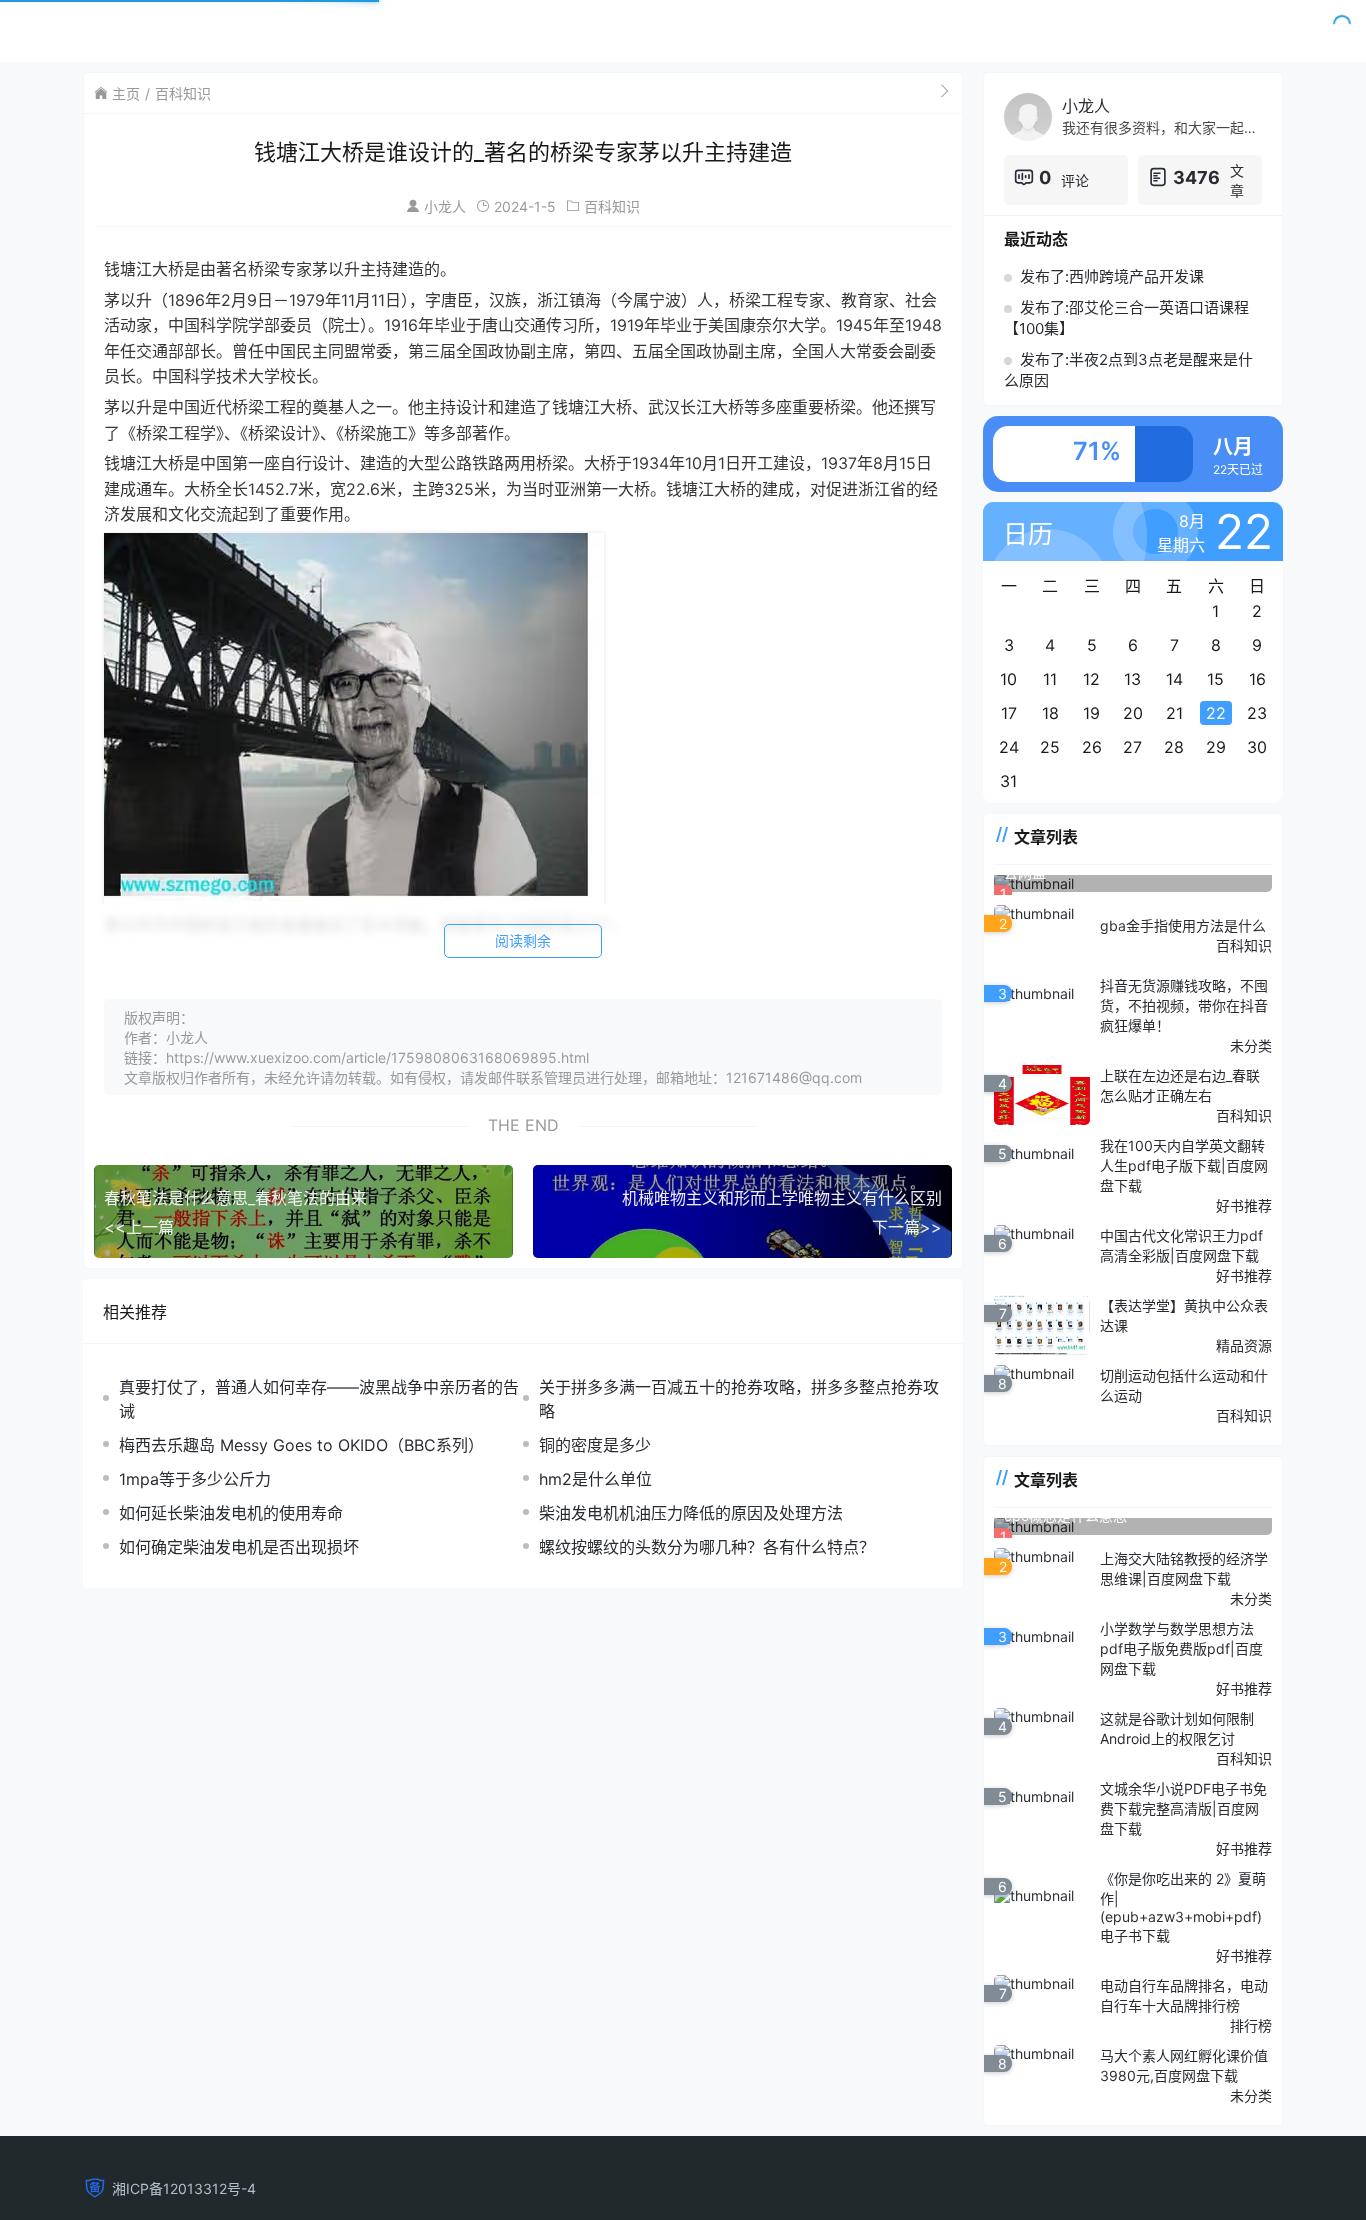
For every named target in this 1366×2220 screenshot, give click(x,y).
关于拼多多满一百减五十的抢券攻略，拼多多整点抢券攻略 (739, 1399)
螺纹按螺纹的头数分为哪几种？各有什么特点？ (707, 1547)
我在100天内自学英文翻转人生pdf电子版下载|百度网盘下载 (1184, 1165)
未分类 (1251, 1045)
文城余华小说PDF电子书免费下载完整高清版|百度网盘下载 (1183, 1808)
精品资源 (1244, 1345)
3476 (1196, 177)
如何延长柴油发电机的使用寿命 (231, 1513)
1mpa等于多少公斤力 (195, 1479)
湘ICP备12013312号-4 (184, 2188)
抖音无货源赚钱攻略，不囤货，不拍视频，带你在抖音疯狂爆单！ (1184, 1005)
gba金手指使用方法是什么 (1183, 925)
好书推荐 (1244, 1205)
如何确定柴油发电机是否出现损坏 (239, 1547)
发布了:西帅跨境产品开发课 (1112, 276)
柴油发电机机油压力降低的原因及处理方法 (691, 1513)
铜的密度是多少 (595, 1445)
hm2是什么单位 (595, 1479)
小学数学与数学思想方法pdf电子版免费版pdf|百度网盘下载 (1181, 1648)
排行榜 (1251, 2025)
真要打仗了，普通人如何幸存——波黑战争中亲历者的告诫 (319, 1399)
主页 (126, 93)
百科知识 (183, 93)
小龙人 (445, 206)
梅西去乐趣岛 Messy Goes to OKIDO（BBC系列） (301, 1445)
